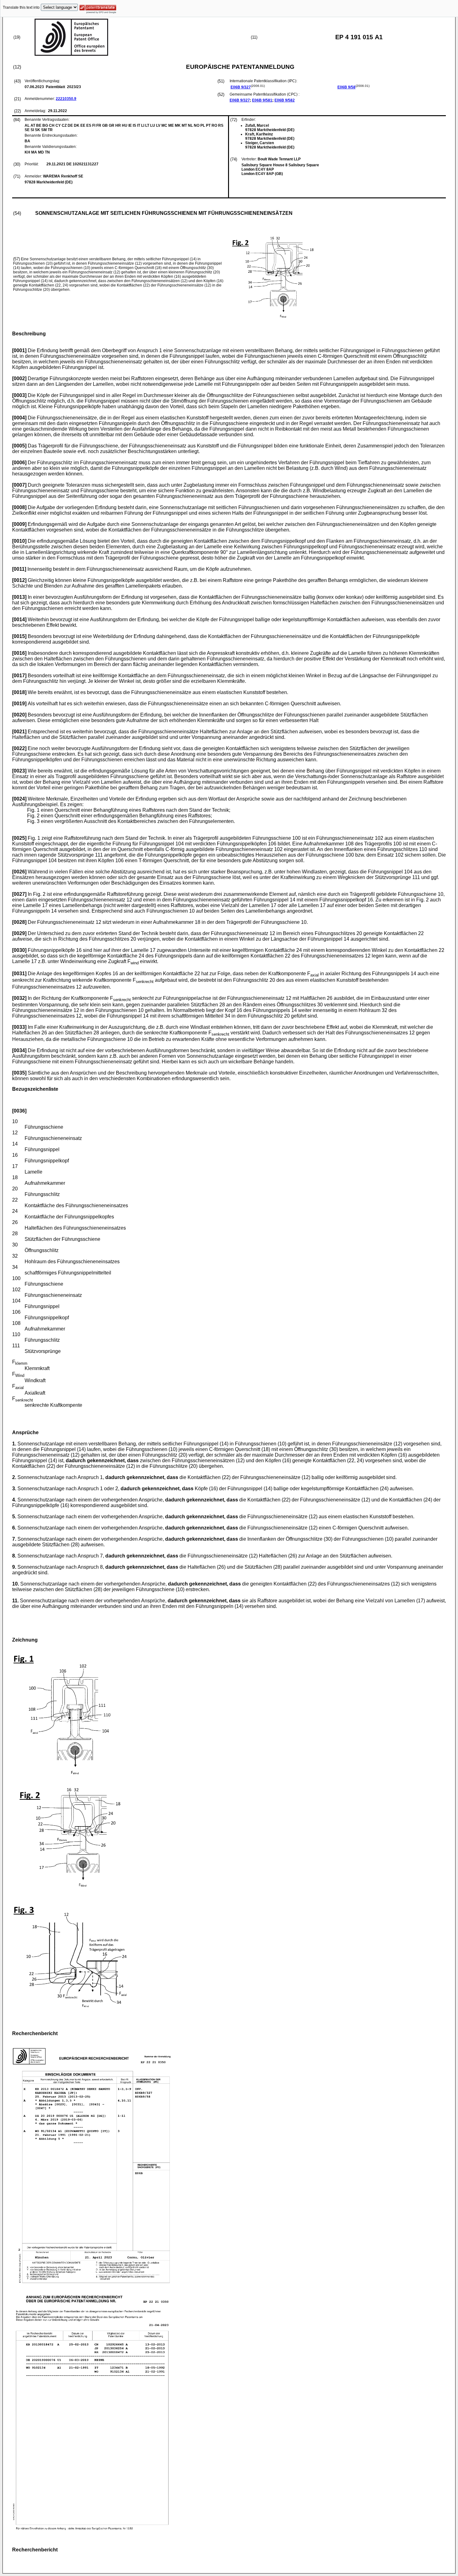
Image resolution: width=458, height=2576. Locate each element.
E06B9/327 (241, 87)
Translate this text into (21, 7)
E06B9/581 (262, 100)
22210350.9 (66, 99)
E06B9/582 (285, 100)
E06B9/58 (346, 87)
